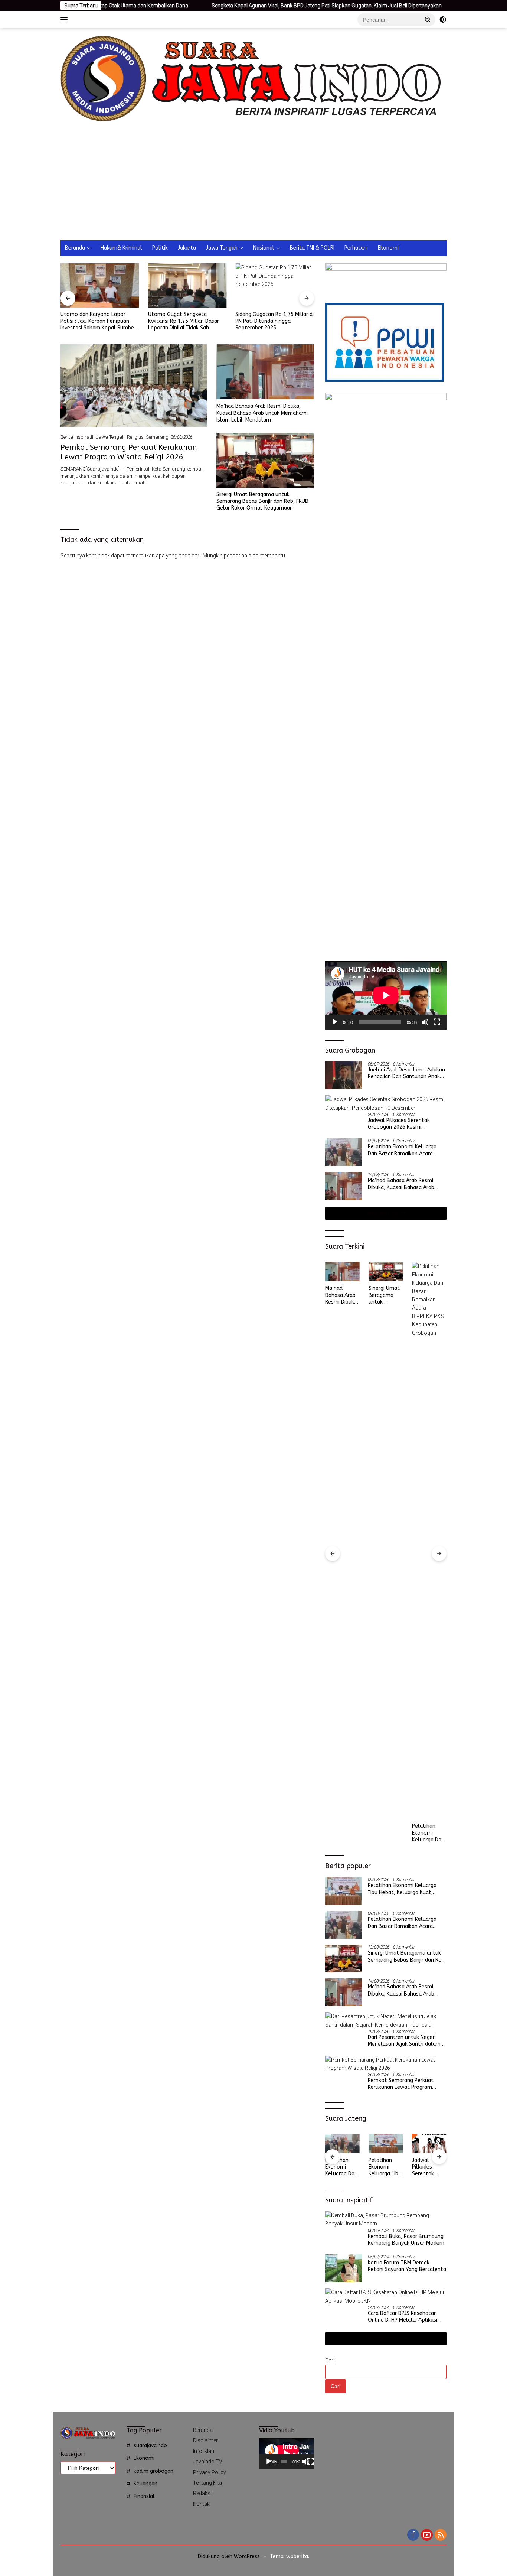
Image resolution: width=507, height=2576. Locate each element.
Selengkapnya (383, 1213)
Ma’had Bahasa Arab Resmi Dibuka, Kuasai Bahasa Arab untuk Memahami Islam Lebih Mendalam (262, 413)
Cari (330, 2361)
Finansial (144, 2496)
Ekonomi (388, 248)
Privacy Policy (210, 2472)
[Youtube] (427, 2535)
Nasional (264, 248)
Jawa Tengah (222, 248)
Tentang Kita (207, 2483)
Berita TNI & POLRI (312, 248)
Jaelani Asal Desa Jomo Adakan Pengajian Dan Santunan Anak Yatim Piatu (406, 1073)
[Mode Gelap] (443, 20)
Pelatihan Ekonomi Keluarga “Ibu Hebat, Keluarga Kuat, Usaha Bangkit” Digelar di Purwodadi (402, 1889)
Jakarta (187, 248)
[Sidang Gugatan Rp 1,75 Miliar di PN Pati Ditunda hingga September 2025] (275, 285)
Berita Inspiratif (77, 437)
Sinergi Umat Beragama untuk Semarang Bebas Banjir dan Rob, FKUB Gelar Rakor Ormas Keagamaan (262, 501)
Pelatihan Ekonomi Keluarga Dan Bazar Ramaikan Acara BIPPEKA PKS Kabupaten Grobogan (402, 1150)
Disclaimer (205, 2440)
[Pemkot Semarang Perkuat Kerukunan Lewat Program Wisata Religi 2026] (134, 386)
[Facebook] (413, 2535)
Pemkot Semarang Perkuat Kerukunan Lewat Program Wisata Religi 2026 (428, 1295)
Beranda (75, 248)
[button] (428, 19)
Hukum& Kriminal (121, 248)
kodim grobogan (153, 2471)
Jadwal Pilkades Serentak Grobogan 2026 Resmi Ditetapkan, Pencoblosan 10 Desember (403, 1124)
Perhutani (356, 248)
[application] (386, 995)
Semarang (157, 437)
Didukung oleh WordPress (229, 2557)
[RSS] (441, 2535)
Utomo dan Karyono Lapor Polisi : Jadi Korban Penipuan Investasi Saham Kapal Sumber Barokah (98, 321)
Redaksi (202, 2493)
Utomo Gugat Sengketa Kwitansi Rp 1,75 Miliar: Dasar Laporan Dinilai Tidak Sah (184, 321)
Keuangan (145, 2484)
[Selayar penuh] (437, 1022)
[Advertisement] (253, 185)
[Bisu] (425, 1022)
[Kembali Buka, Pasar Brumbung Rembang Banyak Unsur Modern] (386, 2220)
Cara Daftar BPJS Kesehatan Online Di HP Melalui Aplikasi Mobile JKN (403, 2317)
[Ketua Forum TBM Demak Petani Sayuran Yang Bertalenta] (344, 2268)
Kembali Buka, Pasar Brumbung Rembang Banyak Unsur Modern (406, 2240)
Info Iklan (204, 2451)
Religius (135, 437)
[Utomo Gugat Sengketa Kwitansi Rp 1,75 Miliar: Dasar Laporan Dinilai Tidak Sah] (187, 285)
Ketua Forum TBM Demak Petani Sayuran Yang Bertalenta (407, 2266)
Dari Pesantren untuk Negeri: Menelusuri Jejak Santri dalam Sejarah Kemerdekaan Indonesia (406, 2041)
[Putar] (335, 1022)
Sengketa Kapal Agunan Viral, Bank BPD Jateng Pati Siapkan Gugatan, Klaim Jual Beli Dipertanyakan (245, 6)
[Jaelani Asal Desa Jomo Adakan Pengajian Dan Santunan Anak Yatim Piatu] (344, 1075)
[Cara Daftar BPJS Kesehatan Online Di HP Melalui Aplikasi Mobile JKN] (386, 2297)
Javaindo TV (208, 2462)
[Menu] (66, 20)
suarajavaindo (150, 2445)
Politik (160, 248)
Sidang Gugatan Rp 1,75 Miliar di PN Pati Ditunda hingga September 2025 (274, 321)
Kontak (201, 2504)
